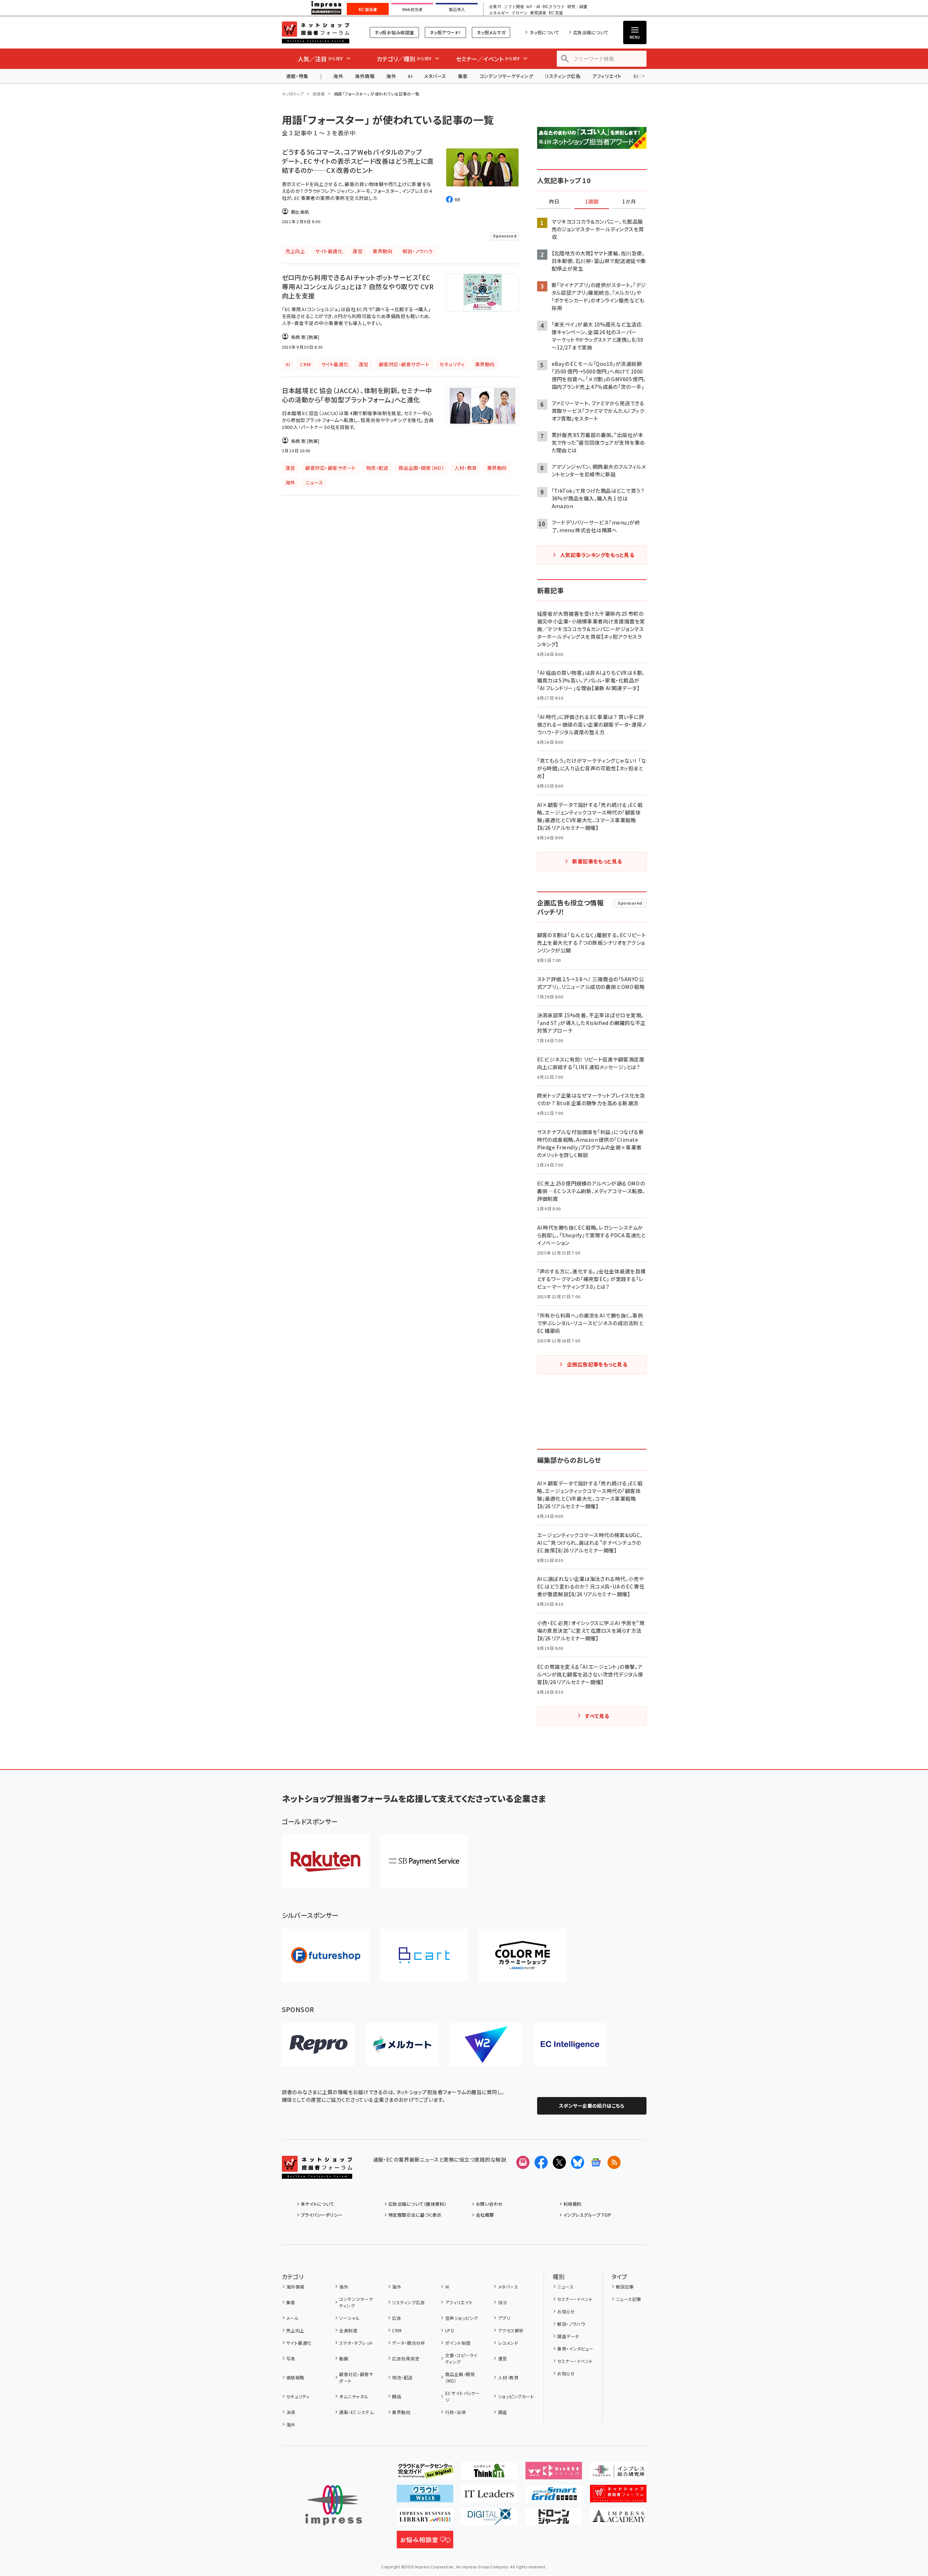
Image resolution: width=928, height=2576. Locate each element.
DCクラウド (554, 7)
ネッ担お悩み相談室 (394, 32)
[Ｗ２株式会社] (486, 2045)
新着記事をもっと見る (597, 861)
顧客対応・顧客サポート (356, 2377)
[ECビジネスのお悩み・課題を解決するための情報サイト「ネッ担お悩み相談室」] (425, 2542)
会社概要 (485, 2215)
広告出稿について (591, 32)
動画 (344, 2358)
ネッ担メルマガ (491, 32)
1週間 (592, 202)
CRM (397, 2330)
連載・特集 (297, 76)
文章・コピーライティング (461, 2358)
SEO (502, 2302)
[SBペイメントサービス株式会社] (424, 1861)
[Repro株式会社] (318, 2045)
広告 (397, 2318)
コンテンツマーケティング (506, 76)
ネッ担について (544, 32)
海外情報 (365, 76)
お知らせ (566, 2311)
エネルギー (499, 13)
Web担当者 (412, 9)
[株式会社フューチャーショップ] (326, 1955)
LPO (450, 2330)
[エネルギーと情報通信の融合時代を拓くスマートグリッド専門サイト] (554, 2496)
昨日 (554, 202)
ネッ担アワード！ (445, 32)
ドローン (520, 13)
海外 (338, 76)
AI (410, 76)
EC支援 (556, 13)
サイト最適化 (299, 2343)
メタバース (435, 76)
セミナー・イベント (575, 2299)
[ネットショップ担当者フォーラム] (317, 2173)
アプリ (504, 2318)
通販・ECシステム (356, 2412)
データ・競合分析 (409, 2343)
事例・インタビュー (575, 2349)
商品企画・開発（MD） (460, 2377)
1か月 (629, 202)
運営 (502, 2358)
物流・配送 (402, 2377)
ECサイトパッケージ (463, 2396)
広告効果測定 (406, 2358)
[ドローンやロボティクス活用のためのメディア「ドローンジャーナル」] (554, 2519)
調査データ (568, 2336)
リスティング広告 (563, 76)
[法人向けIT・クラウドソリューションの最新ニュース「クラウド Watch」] (425, 2496)
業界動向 (401, 2412)
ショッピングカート (516, 2396)
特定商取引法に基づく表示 (415, 2215)
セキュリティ (298, 2396)
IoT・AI (533, 7)
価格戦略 (295, 2377)
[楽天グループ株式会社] (326, 1861)
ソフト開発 (514, 7)
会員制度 (348, 2330)
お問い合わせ (489, 2204)
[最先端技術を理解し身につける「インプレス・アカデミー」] (618, 2519)
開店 (397, 2396)
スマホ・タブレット (356, 2343)
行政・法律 (455, 2412)
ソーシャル (349, 2318)
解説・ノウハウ (571, 2324)
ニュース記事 (629, 2299)
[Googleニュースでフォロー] (596, 2162)
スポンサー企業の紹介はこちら (592, 2106)
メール (292, 2318)
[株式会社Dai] (424, 1955)
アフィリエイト (607, 76)
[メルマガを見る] (523, 2162)
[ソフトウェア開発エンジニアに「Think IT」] (489, 2473)
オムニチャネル (354, 2396)
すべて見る (597, 1716)
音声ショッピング (461, 2318)
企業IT (495, 7)
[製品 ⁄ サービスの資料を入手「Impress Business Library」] (425, 2519)
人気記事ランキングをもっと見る (597, 555)
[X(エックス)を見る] (559, 2162)
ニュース (565, 2287)
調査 (502, 2412)
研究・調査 (577, 7)
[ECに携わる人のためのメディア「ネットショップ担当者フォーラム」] (618, 2496)
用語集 (319, 94)
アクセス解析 (511, 2330)
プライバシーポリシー (322, 2215)
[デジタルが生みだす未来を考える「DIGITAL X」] (489, 2519)
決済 (291, 2412)
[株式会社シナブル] (570, 2045)
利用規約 (572, 2204)
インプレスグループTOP (587, 2215)
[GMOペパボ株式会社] (523, 1955)
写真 (291, 2358)
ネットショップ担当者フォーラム (316, 32)
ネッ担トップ (293, 94)
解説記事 (625, 2287)
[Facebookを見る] (541, 2162)
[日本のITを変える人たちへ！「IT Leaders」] (489, 2496)
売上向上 (295, 2330)
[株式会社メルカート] (402, 2045)
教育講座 (538, 13)
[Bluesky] (578, 2162)
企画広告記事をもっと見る (597, 1364)
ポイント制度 (458, 2343)
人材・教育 (508, 2377)
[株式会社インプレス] (334, 2505)
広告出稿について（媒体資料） (418, 2204)
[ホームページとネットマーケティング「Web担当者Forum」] (554, 2473)
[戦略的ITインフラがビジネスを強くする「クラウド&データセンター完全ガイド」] (425, 2473)
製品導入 (457, 9)
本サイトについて (318, 2204)
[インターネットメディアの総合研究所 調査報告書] (618, 2473)
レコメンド (508, 2343)
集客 (463, 76)
